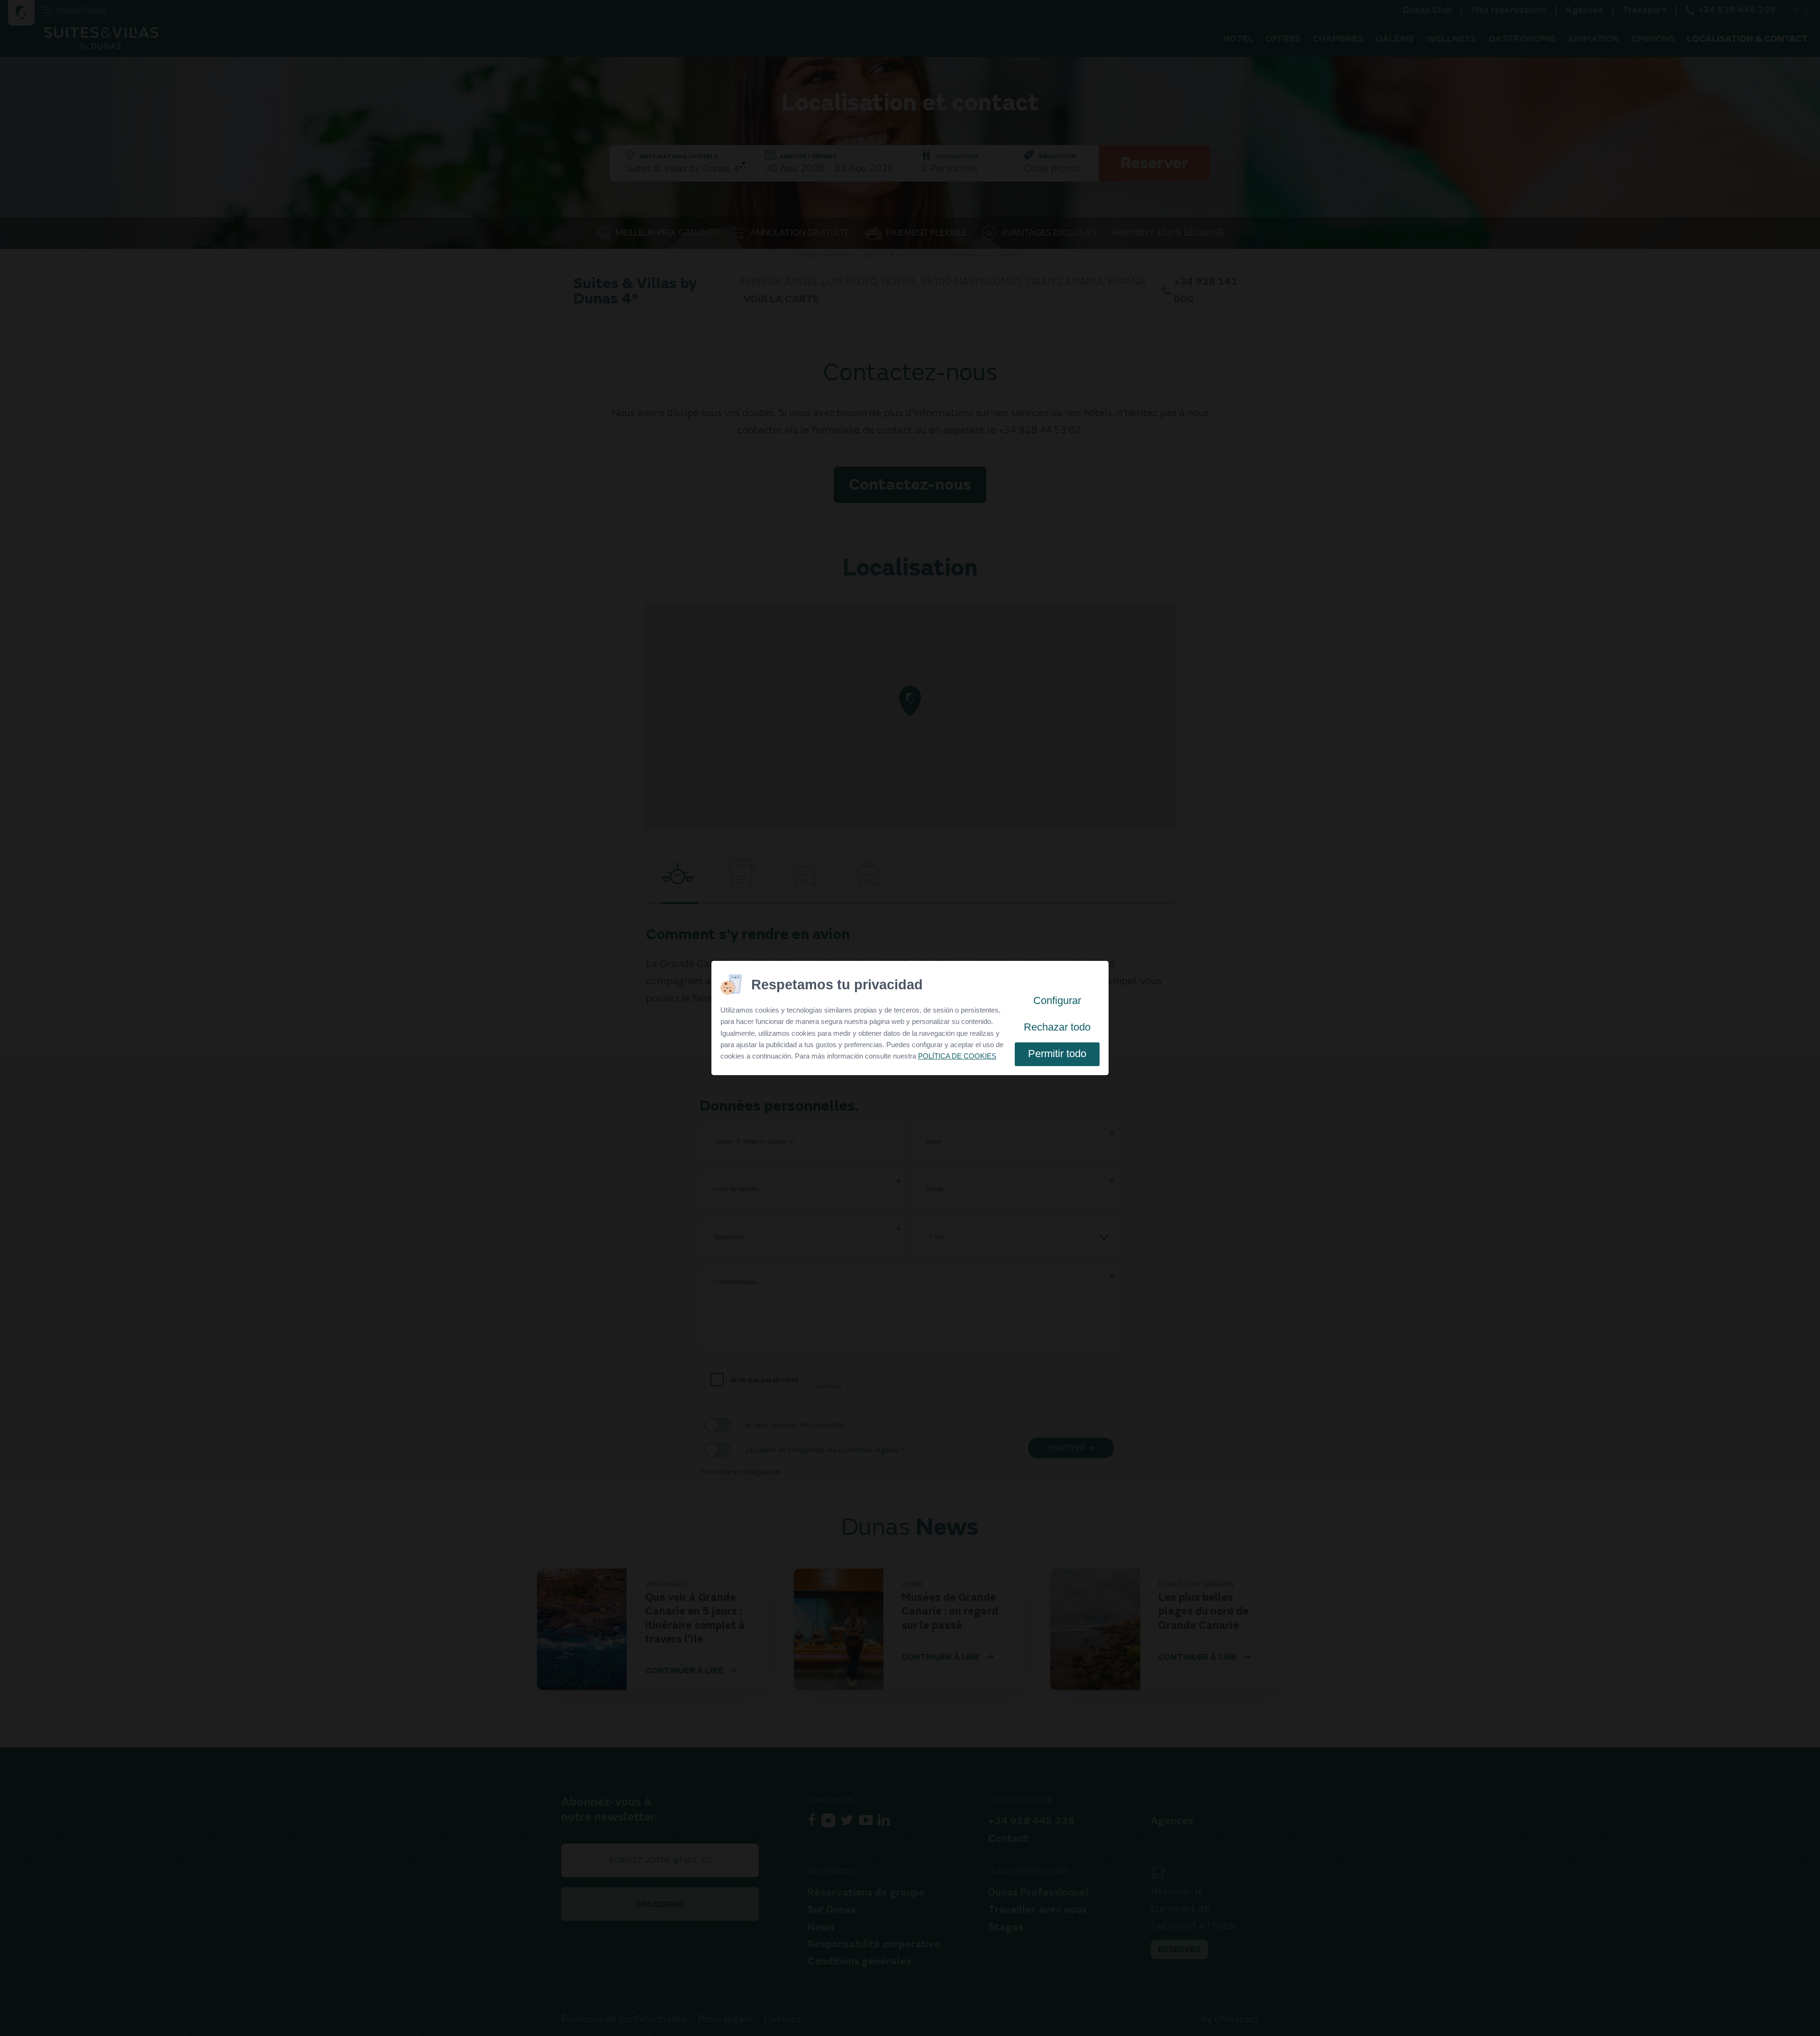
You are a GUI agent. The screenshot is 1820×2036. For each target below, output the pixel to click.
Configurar (1057, 1000)
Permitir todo (1057, 1054)
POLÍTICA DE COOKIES (957, 1056)
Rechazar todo (1057, 1027)
